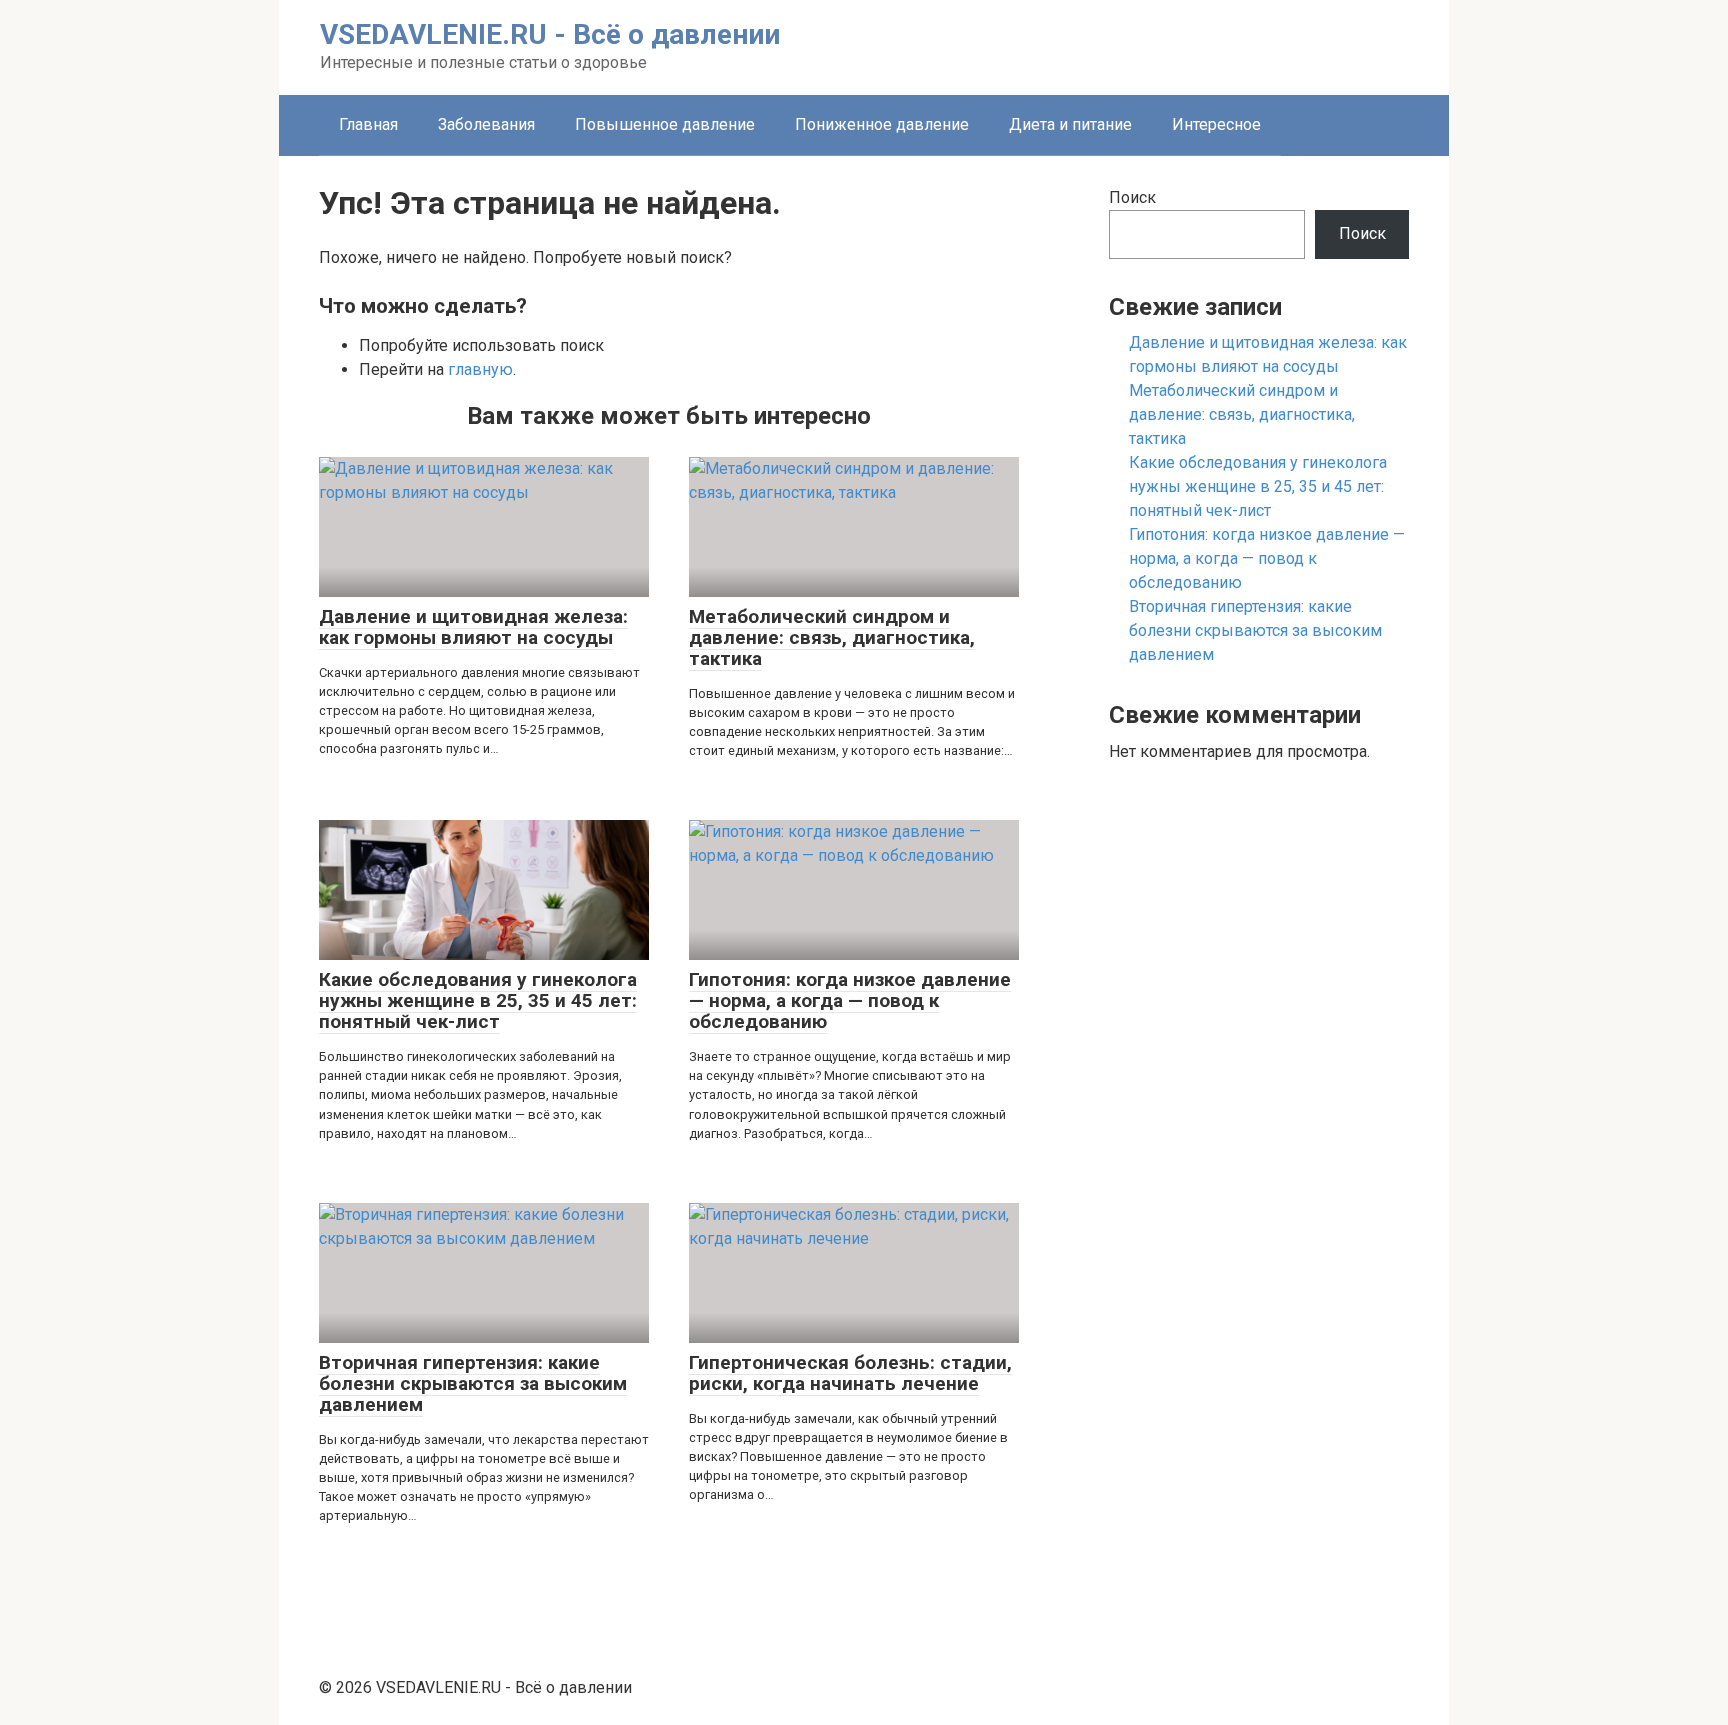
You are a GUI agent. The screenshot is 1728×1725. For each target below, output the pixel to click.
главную (480, 369)
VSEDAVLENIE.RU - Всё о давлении (550, 34)
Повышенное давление (665, 124)
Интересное (1216, 124)
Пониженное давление (882, 124)
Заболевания (486, 124)
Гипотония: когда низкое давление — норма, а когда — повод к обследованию (1267, 558)
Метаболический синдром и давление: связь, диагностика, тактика (1242, 414)
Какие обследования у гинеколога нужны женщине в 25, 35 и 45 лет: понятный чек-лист (1258, 486)
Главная (368, 124)
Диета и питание (1070, 124)
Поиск (1132, 197)
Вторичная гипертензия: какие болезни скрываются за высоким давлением (1255, 630)
